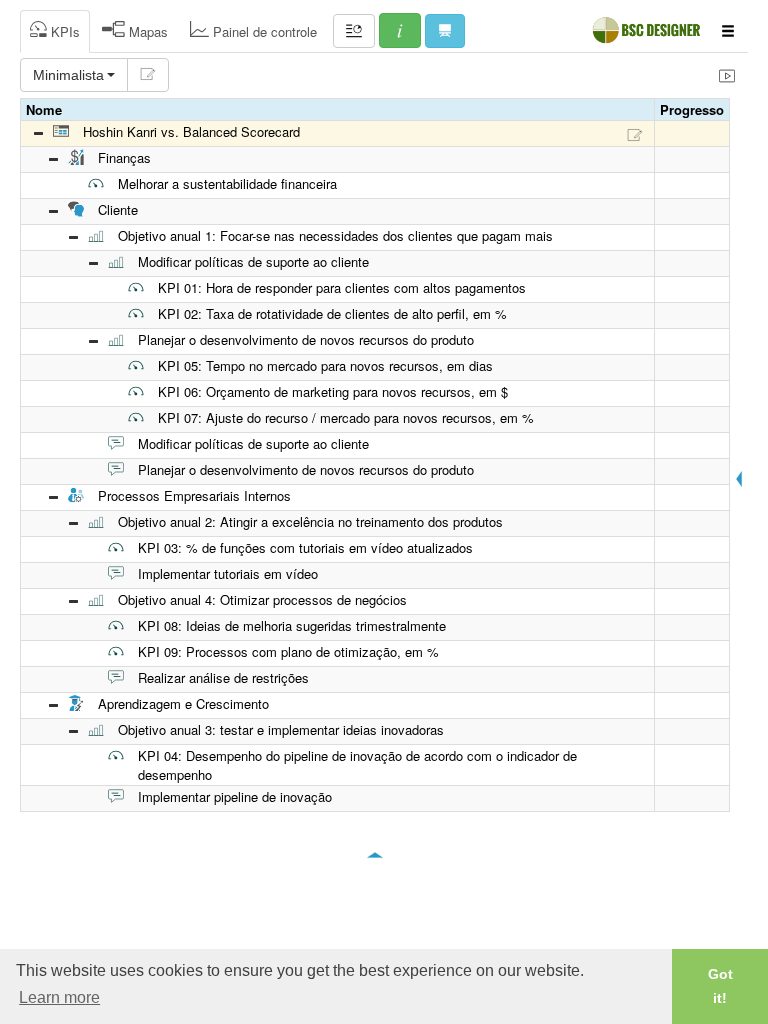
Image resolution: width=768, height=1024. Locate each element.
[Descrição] (635, 134)
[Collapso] (38, 134)
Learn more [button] (59, 997)
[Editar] (148, 75)
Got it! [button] (720, 986)
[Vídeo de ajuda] (727, 75)
